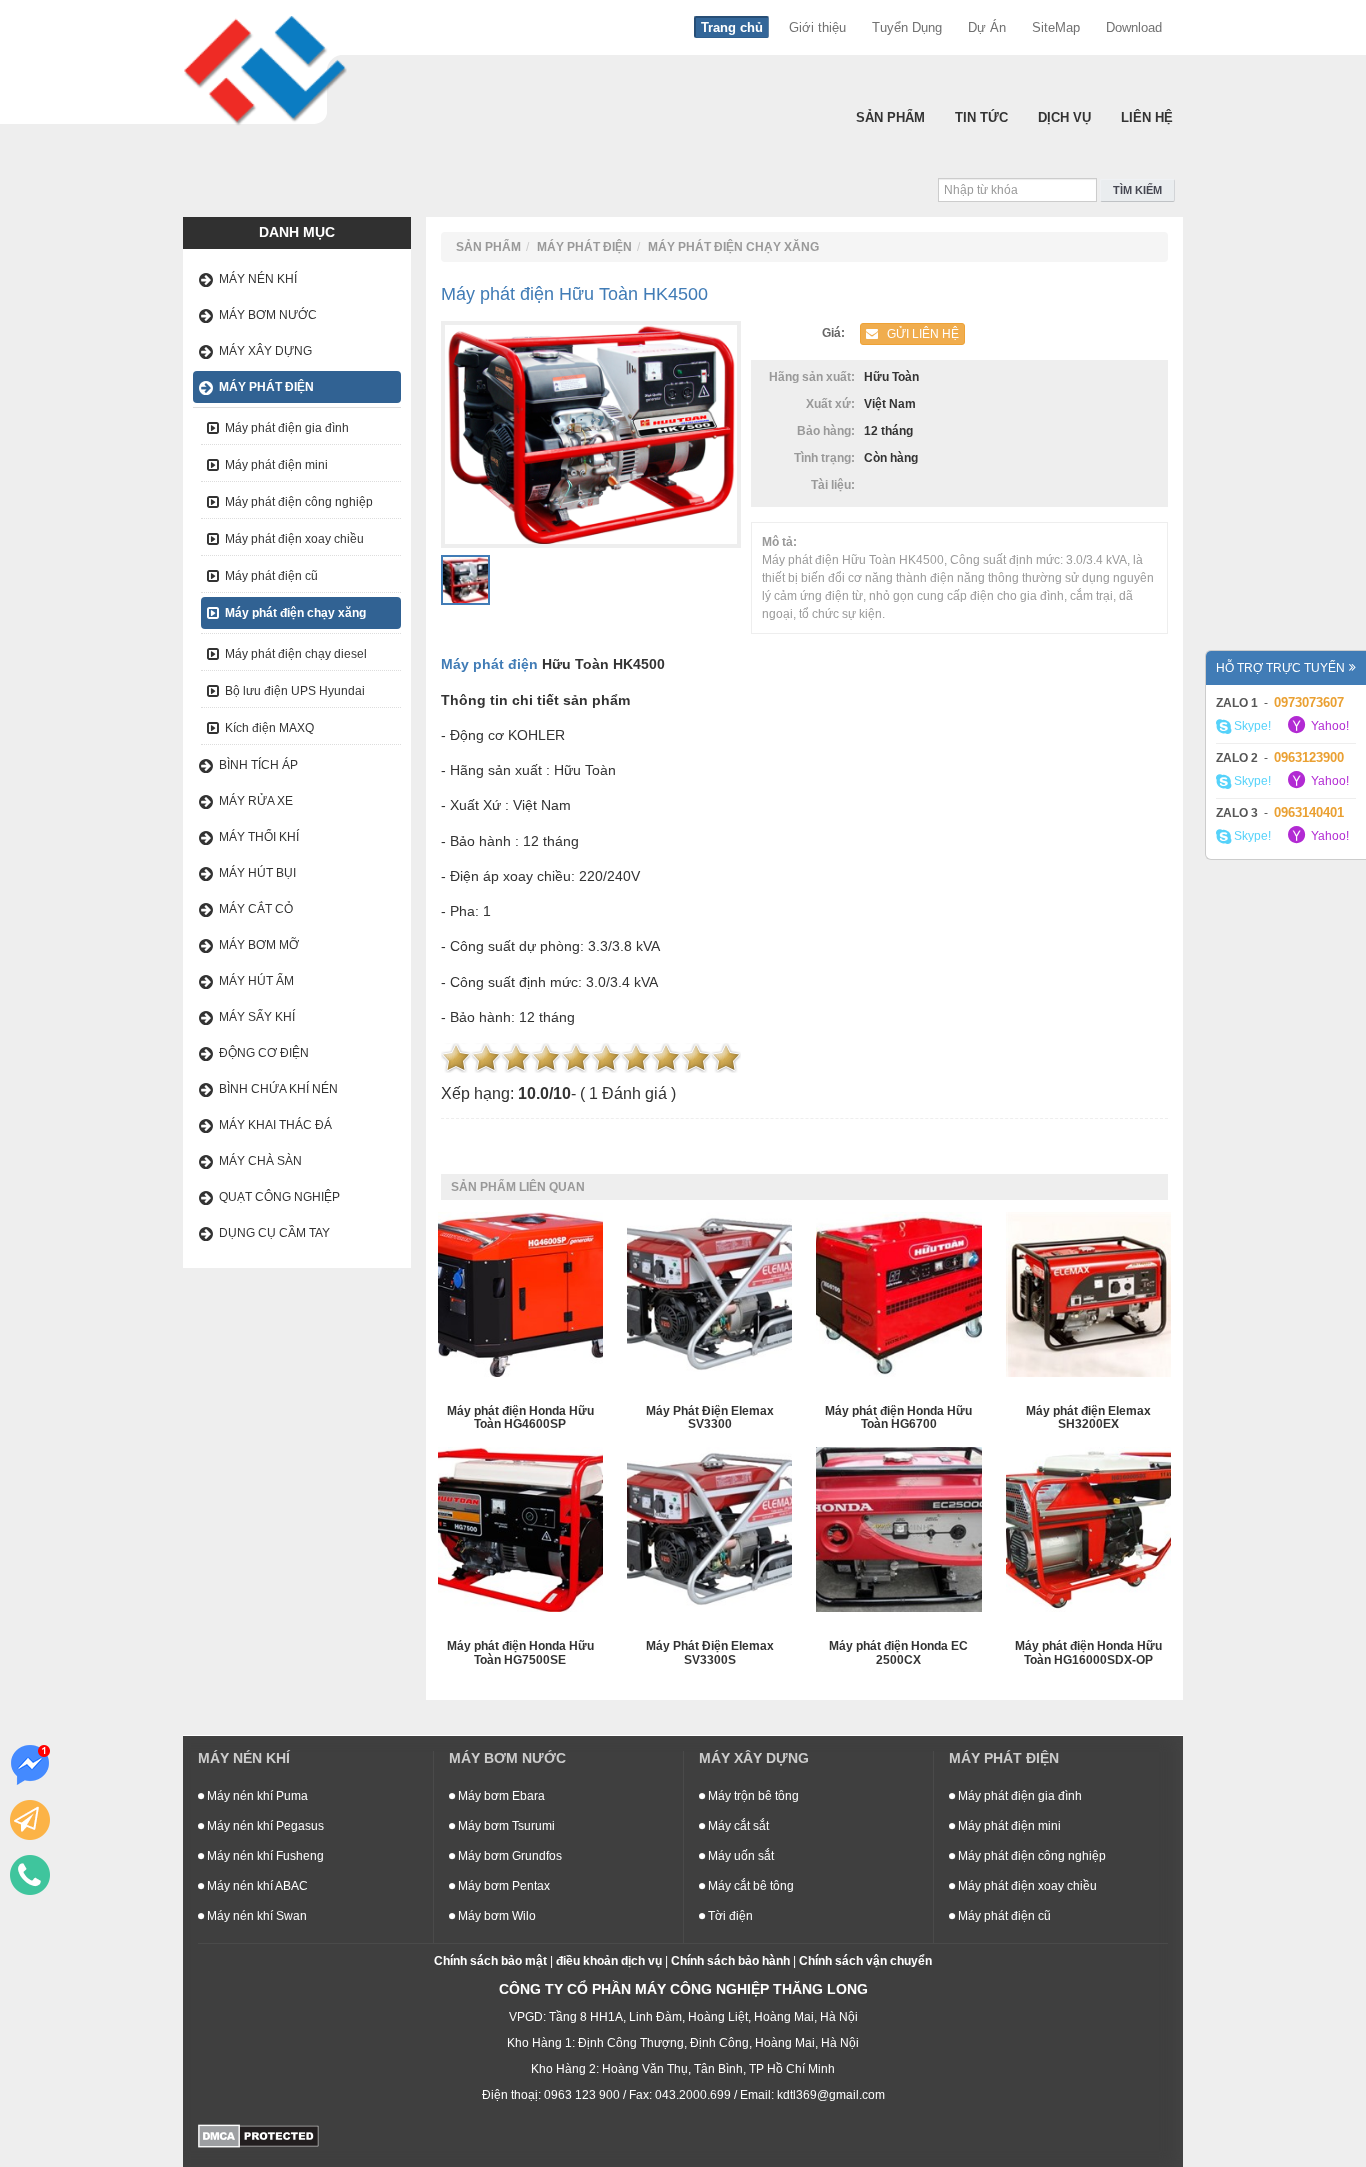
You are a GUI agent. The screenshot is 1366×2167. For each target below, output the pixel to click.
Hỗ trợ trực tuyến (1280, 668)
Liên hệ (1147, 117)
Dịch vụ (1064, 117)
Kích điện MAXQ (269, 728)
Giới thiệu (817, 27)
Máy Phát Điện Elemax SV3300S (710, 1653)
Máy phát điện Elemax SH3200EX (1088, 1418)
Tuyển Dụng (907, 27)
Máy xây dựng (265, 351)
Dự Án (987, 27)
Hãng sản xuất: (815, 377)
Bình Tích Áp (258, 765)
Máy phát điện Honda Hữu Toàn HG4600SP (520, 1418)
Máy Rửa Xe (256, 801)
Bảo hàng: (829, 431)
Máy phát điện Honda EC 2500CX (898, 1653)
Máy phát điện (266, 387)
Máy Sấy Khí (257, 1017)
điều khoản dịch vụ (609, 1961)
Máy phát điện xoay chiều (294, 539)
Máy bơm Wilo (495, 1916)
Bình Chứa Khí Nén (278, 1089)
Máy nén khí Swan (255, 1916)
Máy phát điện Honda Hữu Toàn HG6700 (898, 1418)
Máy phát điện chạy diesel (296, 654)
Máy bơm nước (268, 315)
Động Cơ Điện (264, 1053)
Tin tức (981, 117)
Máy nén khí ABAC (256, 1886)
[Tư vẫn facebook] (30, 1765)
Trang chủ (732, 27)
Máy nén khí (258, 279)
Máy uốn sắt (739, 1856)
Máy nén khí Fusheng (264, 1856)
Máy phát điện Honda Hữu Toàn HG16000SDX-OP (1088, 1653)
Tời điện (729, 1916)
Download (1134, 27)
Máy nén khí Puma (256, 1796)
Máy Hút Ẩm (256, 981)
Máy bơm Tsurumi (505, 1826)
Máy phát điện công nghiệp (299, 502)
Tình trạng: (827, 458)
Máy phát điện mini (276, 465)
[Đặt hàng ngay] (30, 1820)
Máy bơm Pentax (502, 1886)
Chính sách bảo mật (490, 1961)
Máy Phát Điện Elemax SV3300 (710, 1418)
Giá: (836, 333)
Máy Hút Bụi (257, 873)
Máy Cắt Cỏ (256, 909)
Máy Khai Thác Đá (275, 1125)
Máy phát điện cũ (271, 576)
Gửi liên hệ (918, 334)
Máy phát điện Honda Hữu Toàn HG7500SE (520, 1653)
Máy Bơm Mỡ (259, 945)
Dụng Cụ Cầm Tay (274, 1233)
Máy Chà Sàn (260, 1161)
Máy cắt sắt (737, 1826)
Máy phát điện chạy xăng (295, 613)
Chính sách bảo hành (730, 1961)
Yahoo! (1328, 726)
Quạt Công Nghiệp (279, 1197)
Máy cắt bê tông (749, 1886)
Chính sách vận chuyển (865, 1961)
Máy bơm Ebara (500, 1796)
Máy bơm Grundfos (508, 1856)
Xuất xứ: (833, 404)
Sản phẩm (890, 117)
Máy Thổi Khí (259, 837)
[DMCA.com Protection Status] (258, 2135)
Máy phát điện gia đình (287, 428)
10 (726, 1058)
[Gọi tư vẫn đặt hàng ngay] (30, 1875)
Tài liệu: (836, 485)
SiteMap (1056, 27)
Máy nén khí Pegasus (264, 1826)
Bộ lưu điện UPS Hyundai (295, 691)
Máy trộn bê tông (752, 1796)
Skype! (1251, 726)
